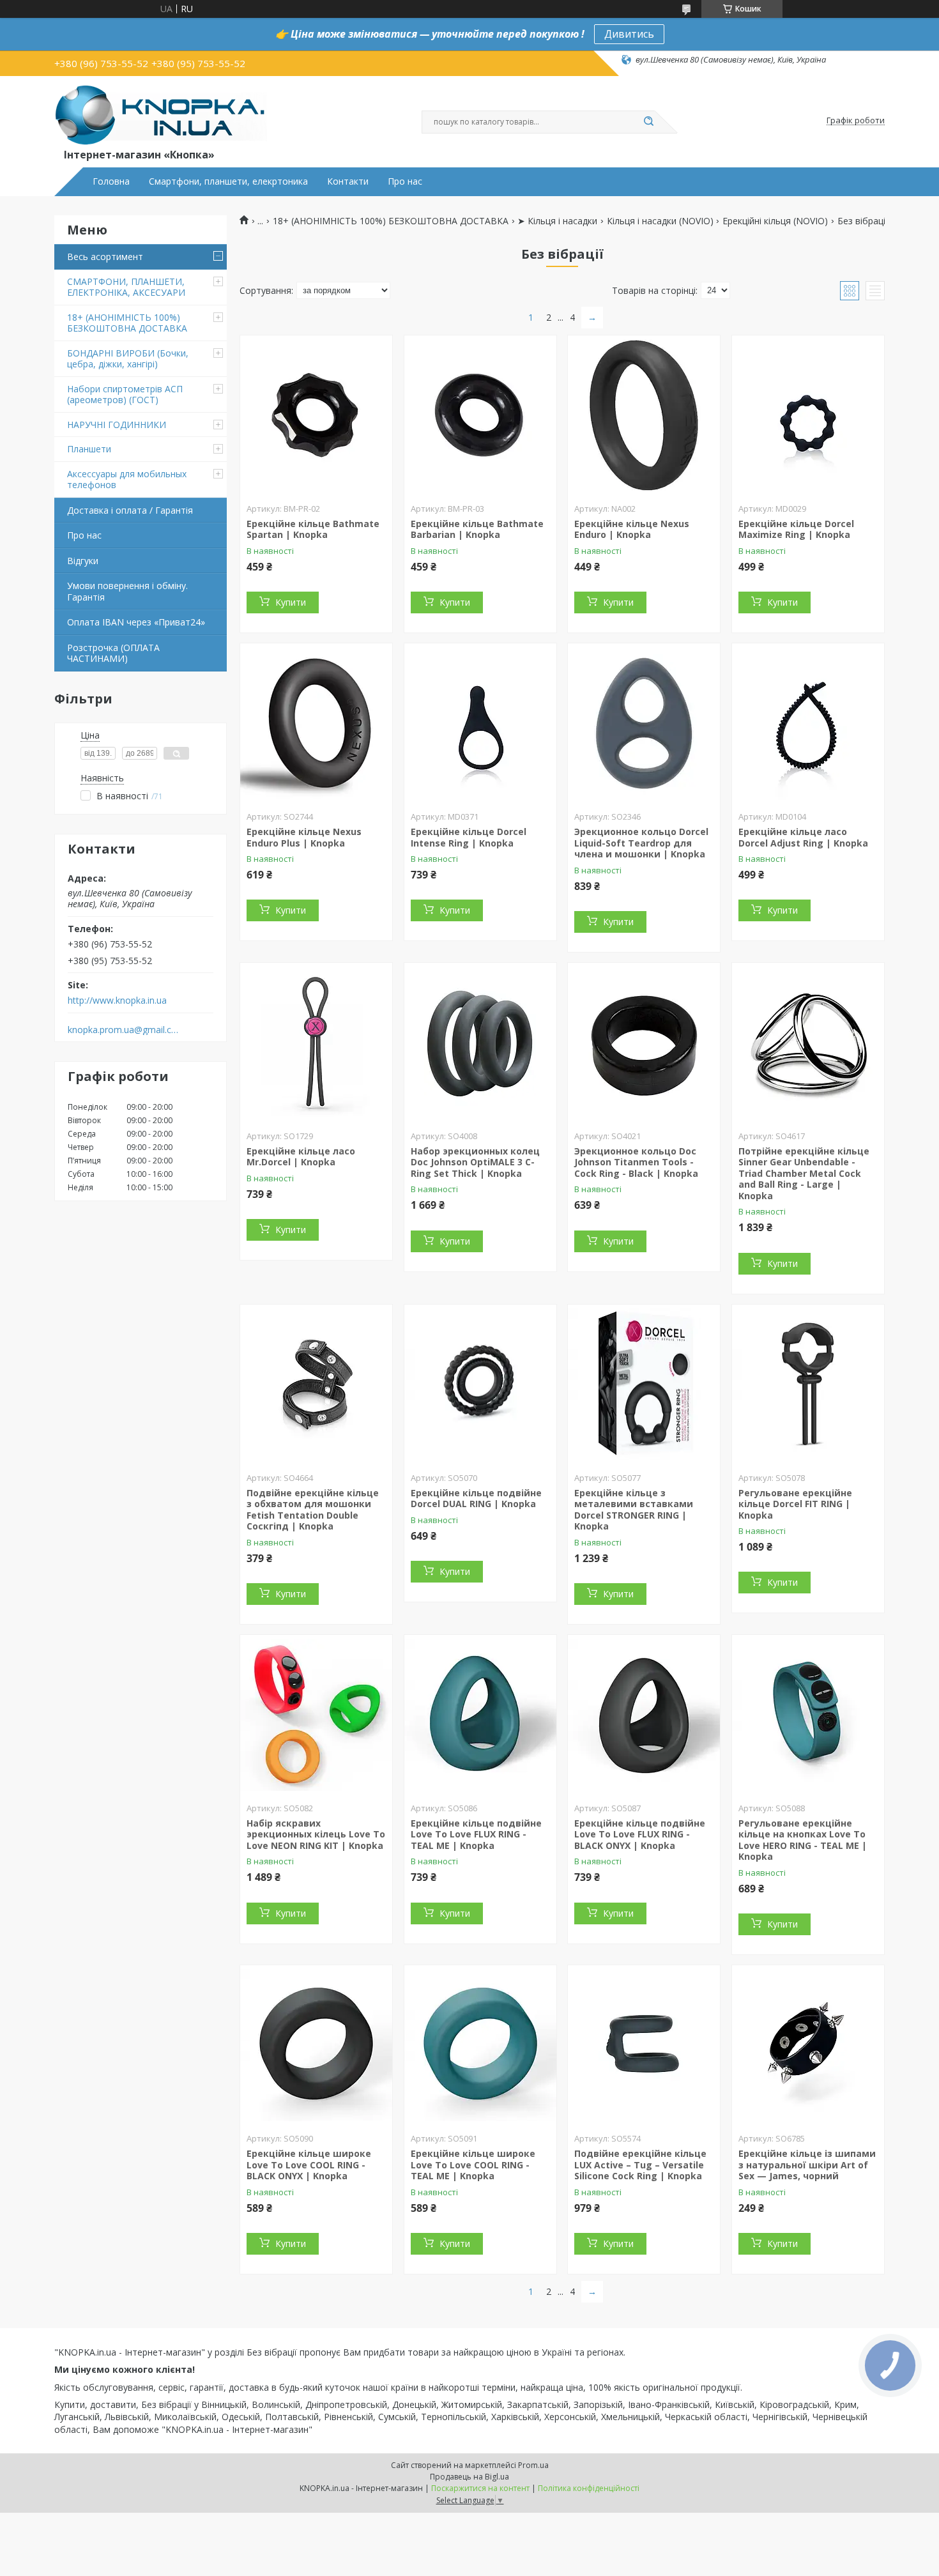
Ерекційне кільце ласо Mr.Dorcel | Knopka (301, 1157)
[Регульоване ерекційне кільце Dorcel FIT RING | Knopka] (808, 1384)
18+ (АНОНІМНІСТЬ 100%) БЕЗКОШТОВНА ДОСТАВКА (127, 323)
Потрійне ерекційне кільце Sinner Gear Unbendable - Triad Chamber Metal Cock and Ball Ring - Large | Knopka (804, 1173)
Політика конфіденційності (589, 2488)
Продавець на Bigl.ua (469, 2477)
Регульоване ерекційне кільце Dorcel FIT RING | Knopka (795, 1504)
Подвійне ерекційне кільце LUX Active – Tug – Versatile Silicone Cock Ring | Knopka (640, 2165)
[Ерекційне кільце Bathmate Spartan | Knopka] (316, 415)
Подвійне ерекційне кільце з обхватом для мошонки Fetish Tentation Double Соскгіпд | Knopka (313, 1510)
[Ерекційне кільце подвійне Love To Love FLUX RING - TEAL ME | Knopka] (480, 1715)
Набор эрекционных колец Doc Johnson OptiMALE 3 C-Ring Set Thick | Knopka (475, 1162)
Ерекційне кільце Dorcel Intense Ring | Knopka (469, 837)
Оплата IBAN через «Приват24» (136, 622)
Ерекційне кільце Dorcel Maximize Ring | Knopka (796, 529)
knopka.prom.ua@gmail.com (124, 1030)
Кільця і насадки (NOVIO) (660, 221)
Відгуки (83, 561)
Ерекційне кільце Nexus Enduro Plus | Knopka (304, 837)
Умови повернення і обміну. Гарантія (127, 591)
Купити (291, 602)
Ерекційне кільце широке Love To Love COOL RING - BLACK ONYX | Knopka (309, 2165)
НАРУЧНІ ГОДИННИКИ (117, 425)
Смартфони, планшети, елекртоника (228, 181)
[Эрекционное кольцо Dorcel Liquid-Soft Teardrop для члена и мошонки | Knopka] (644, 723)
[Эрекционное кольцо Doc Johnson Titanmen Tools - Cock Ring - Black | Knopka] (644, 1043)
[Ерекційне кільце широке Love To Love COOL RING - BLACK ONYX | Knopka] (316, 2045)
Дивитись (629, 34)
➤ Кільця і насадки (557, 221)
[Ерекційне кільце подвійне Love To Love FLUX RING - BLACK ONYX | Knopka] (644, 1715)
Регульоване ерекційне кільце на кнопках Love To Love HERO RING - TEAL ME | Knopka (803, 1840)
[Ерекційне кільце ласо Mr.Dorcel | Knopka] (316, 1043)
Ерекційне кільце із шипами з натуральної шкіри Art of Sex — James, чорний (807, 2165)
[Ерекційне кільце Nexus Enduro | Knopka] (644, 415)
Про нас (405, 181)
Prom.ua (533, 2465)
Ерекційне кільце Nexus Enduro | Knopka (632, 529)
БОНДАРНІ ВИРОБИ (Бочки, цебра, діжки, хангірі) (128, 359)
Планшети (89, 449)
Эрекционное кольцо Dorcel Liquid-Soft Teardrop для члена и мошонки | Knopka (641, 843)
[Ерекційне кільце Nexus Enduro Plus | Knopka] (316, 723)
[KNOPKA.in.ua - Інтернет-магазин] (161, 114)
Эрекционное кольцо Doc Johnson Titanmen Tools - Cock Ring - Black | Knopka (636, 1162)
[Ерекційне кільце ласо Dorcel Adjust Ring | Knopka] (808, 723)
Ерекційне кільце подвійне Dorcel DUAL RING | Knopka (476, 1499)
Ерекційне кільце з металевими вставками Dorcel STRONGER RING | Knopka (634, 1510)
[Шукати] (648, 122)
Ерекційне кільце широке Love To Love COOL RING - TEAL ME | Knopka (473, 2165)
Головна (111, 181)
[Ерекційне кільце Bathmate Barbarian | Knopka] (480, 415)
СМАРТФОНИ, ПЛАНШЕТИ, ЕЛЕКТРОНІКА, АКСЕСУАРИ (126, 287)
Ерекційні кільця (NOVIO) (775, 221)
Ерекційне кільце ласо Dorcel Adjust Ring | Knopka (803, 837)
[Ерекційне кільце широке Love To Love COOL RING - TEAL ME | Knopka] (480, 2045)
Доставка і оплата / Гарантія (130, 510)
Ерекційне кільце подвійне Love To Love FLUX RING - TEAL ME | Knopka (476, 1834)
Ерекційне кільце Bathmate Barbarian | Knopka (477, 529)
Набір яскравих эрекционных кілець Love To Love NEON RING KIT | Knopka (316, 1834)
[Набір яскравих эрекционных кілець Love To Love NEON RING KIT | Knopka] (316, 1715)
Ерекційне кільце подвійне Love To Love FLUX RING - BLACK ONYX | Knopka (640, 1834)
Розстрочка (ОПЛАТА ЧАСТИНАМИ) (113, 653)
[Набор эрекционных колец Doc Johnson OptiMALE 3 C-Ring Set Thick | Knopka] (480, 1043)
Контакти (348, 181)
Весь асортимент (105, 257)
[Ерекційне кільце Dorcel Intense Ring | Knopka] (480, 723)
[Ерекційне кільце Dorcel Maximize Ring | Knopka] (808, 415)
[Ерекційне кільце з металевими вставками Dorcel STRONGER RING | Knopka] (644, 1384)
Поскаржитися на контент (480, 2488)
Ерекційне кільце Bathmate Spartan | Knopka (313, 529)
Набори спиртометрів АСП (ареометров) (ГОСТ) (125, 395)
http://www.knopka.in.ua (117, 1000)
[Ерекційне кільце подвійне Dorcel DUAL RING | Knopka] (480, 1384)
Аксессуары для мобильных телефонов (127, 479)
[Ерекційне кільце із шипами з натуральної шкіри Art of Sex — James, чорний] (808, 2045)
